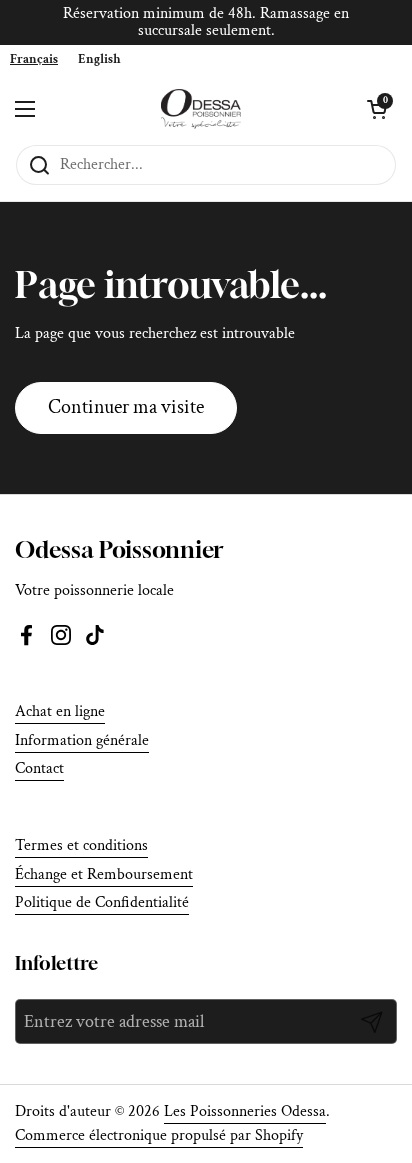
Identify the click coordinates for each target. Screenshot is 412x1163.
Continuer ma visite (126, 407)
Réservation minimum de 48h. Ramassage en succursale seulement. (206, 22)
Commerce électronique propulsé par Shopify (159, 1135)
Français (34, 59)
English (99, 59)
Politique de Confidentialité (102, 902)
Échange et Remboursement (104, 874)
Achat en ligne (60, 711)
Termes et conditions (81, 845)
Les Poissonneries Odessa (245, 1111)
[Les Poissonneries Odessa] (201, 109)
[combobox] (34, 59)
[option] (99, 59)
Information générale (82, 740)
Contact (39, 768)
